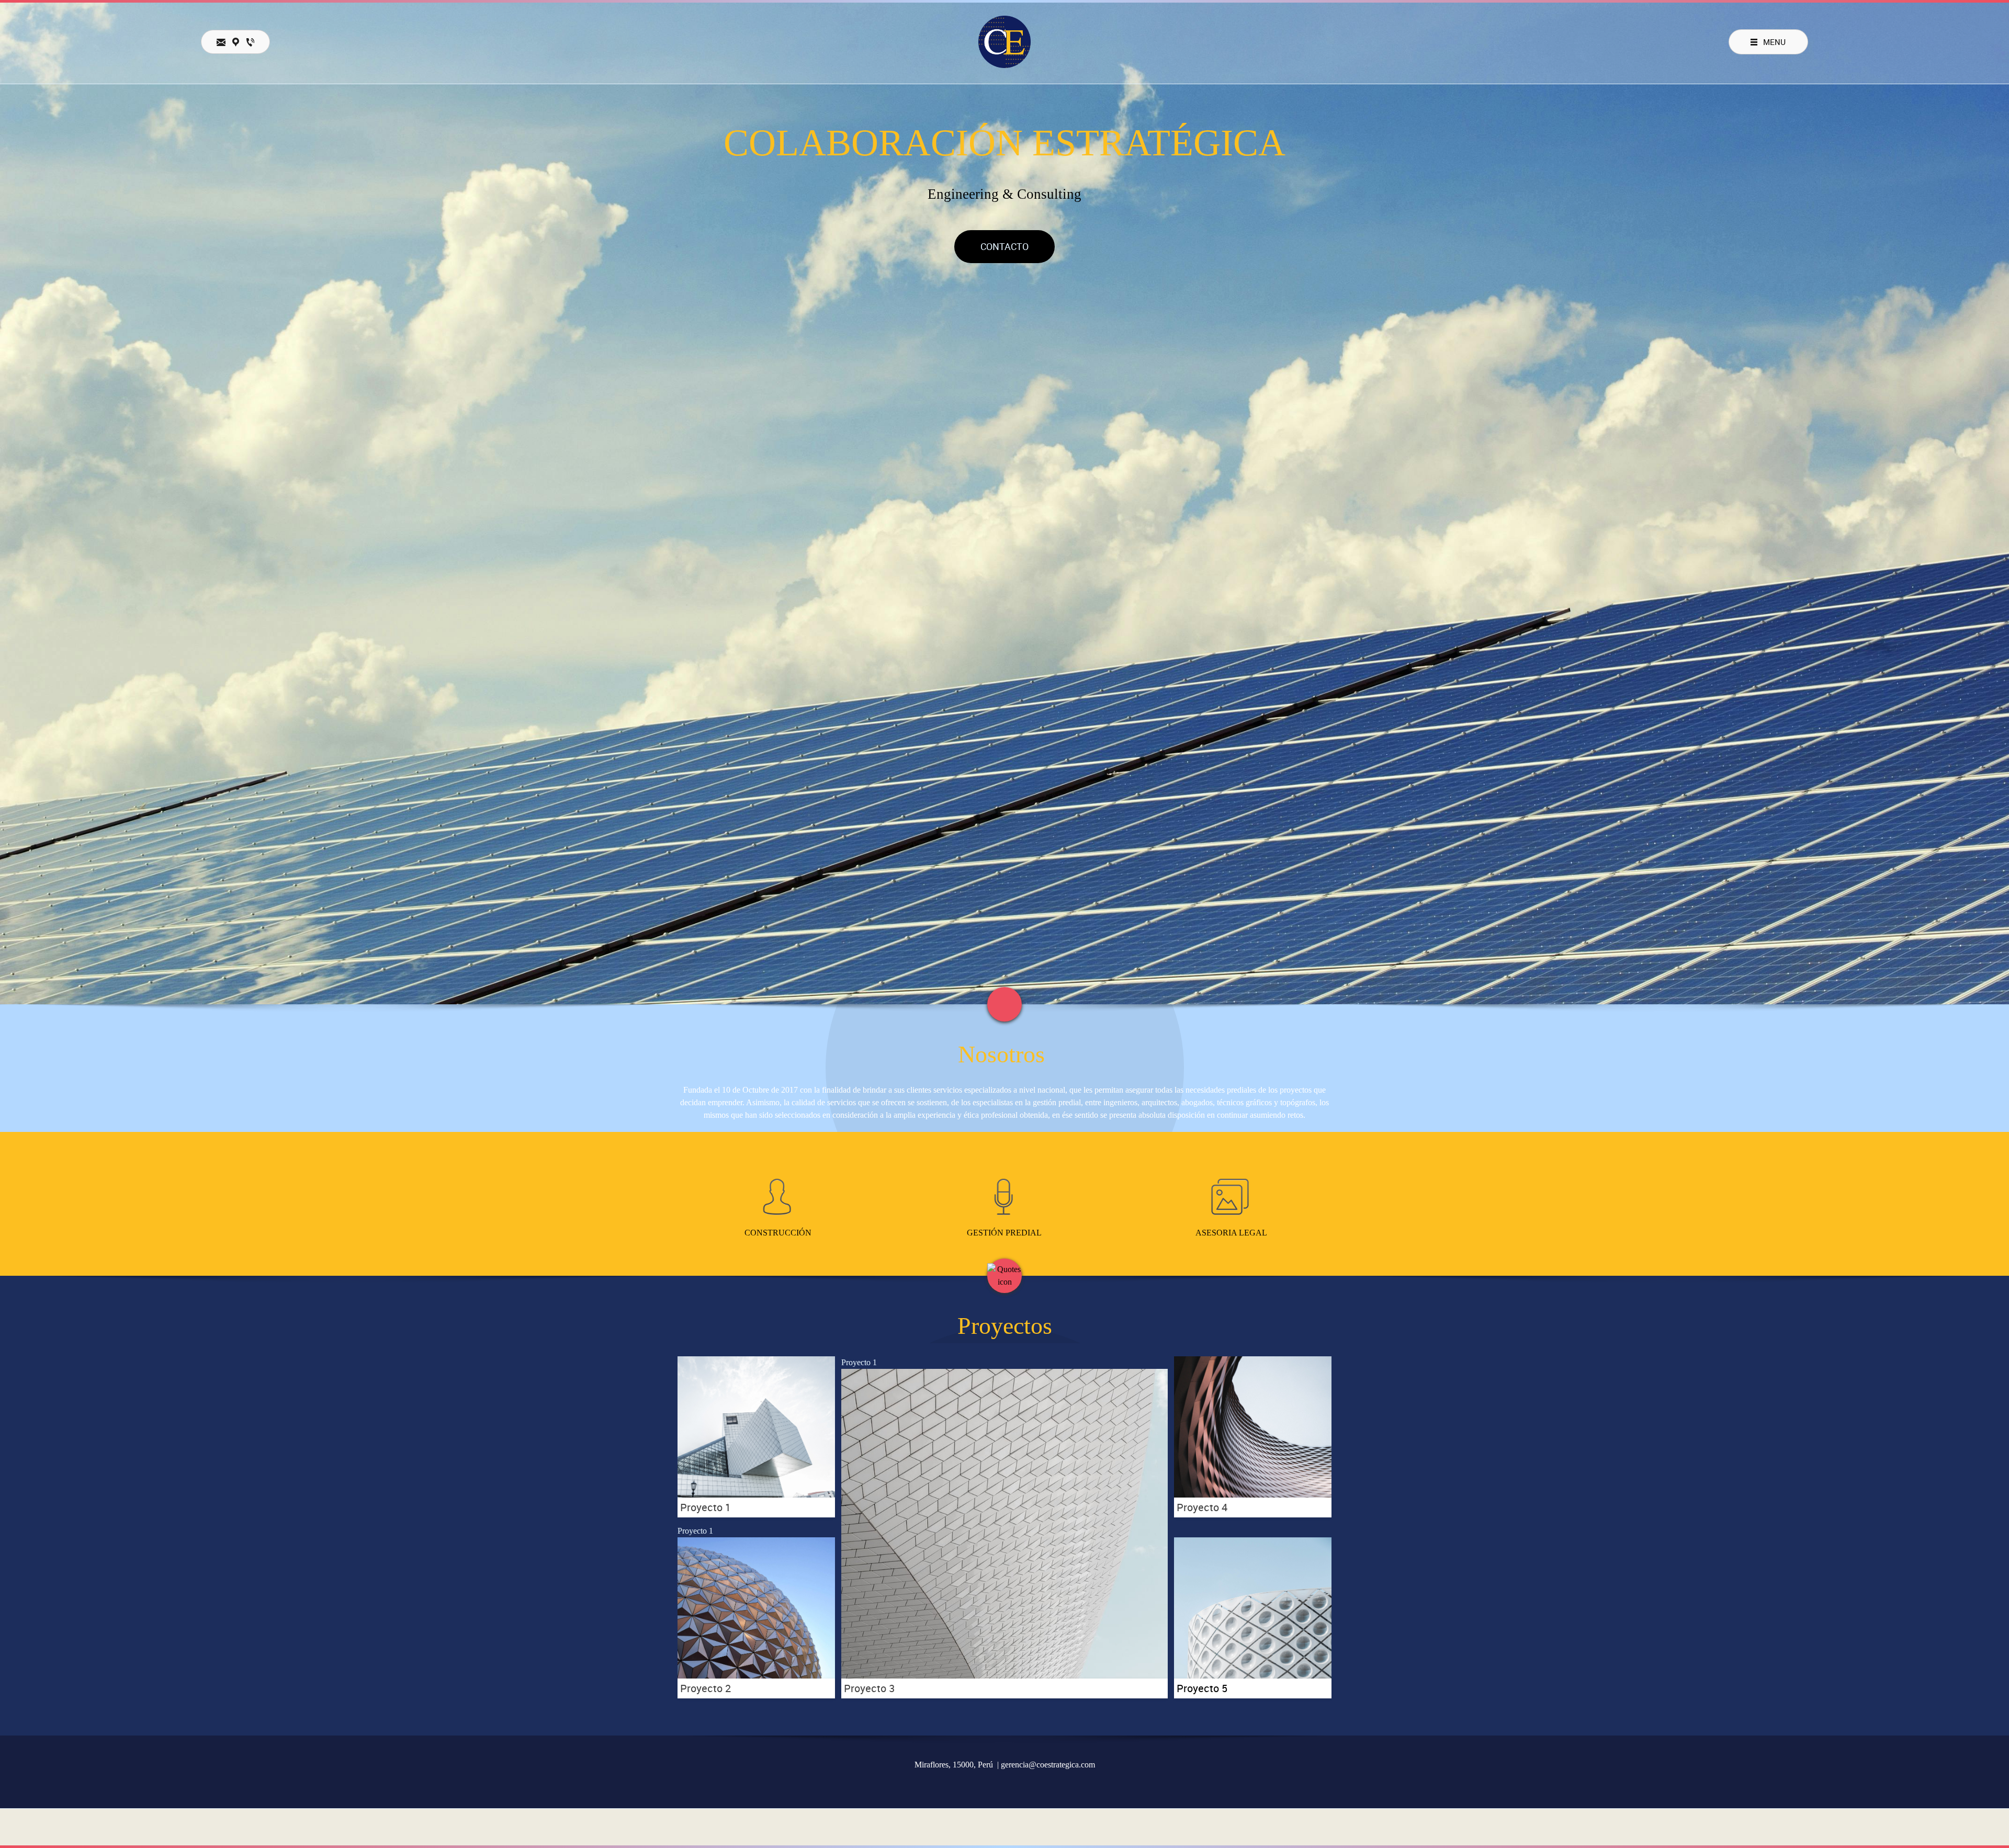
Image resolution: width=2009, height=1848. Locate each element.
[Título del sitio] (1004, 42)
